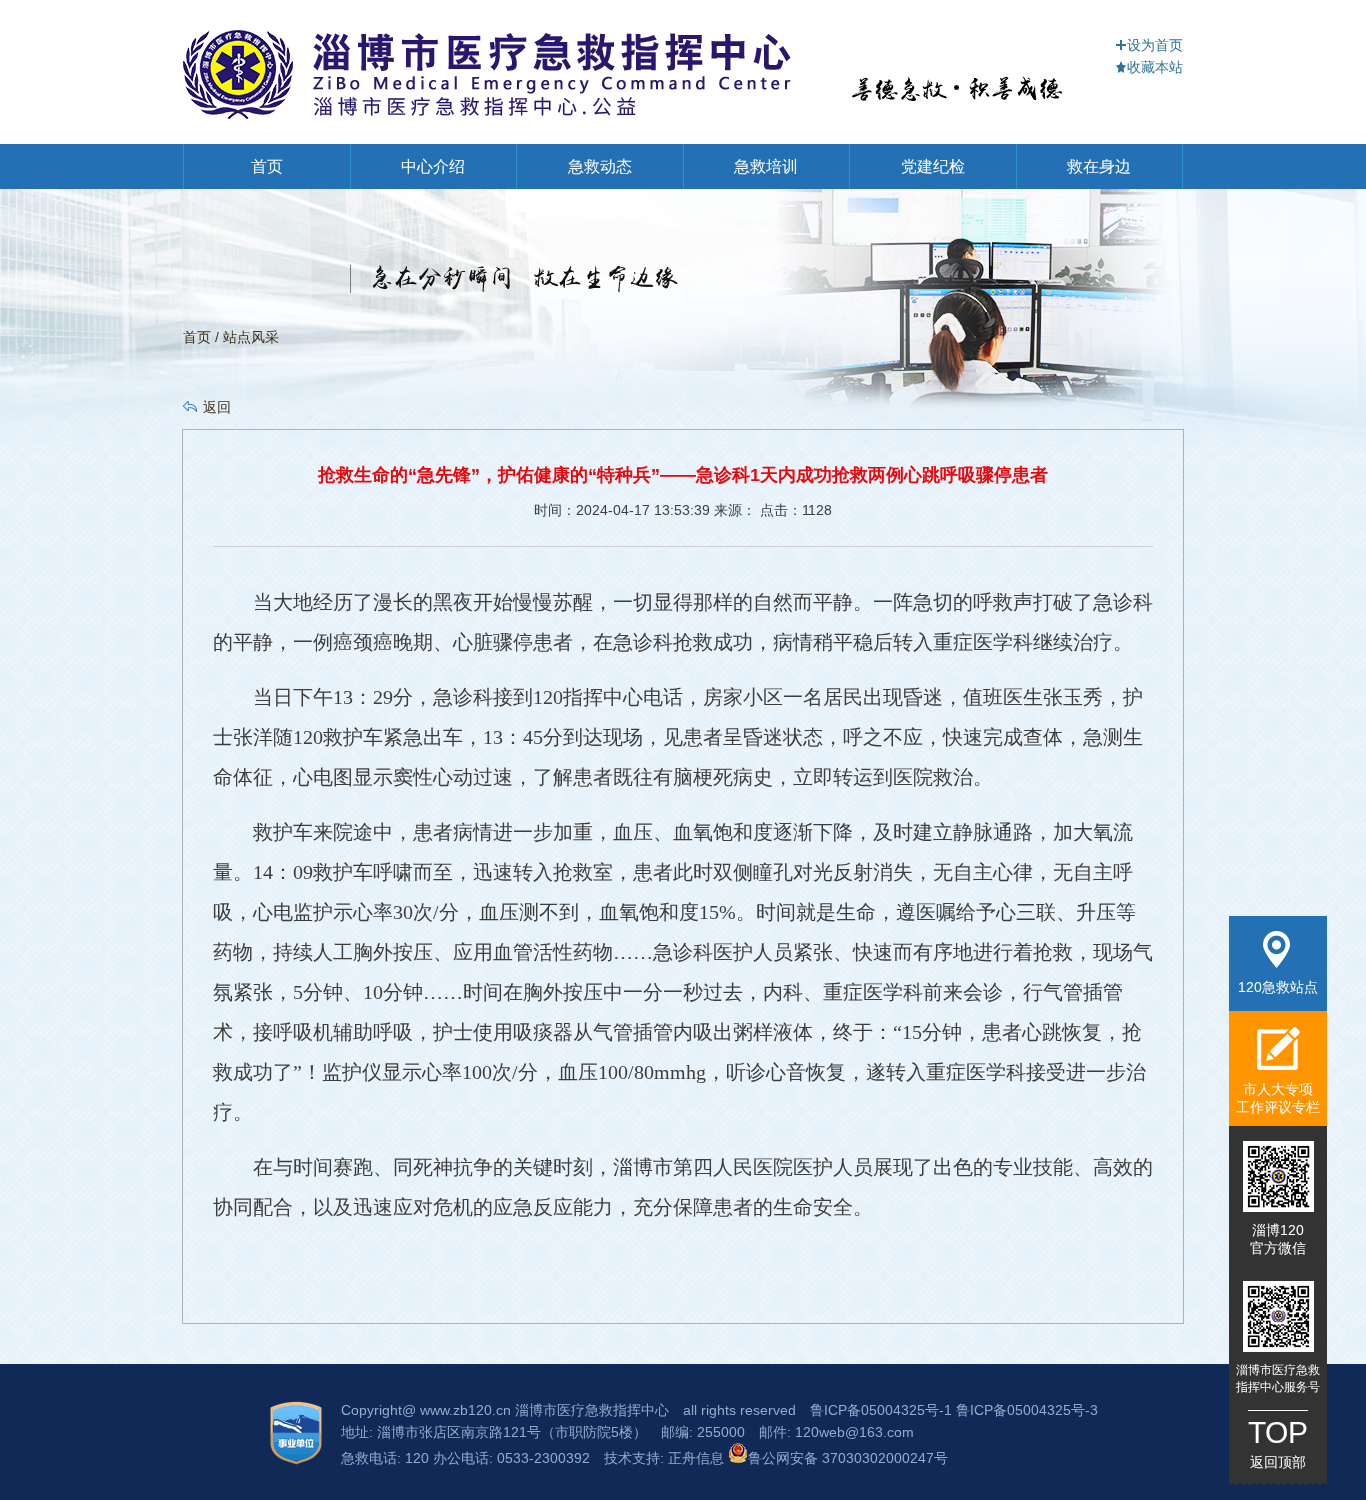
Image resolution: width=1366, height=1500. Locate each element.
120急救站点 (1278, 987)
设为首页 (1155, 45)
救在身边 (1099, 166)
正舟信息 (698, 1458)
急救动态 (600, 166)
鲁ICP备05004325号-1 (881, 1410)
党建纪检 (933, 166)
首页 (267, 166)
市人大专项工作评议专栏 (1278, 1098)
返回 (217, 407)
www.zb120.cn (465, 1410)
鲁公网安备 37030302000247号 (848, 1458)
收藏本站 (1155, 67)
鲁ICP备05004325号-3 (1027, 1410)
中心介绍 (433, 166)
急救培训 (766, 166)
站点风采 (251, 337)
